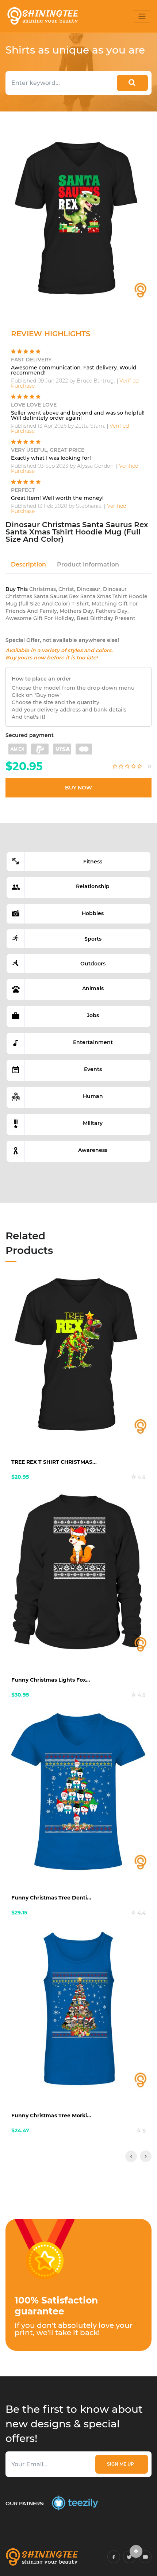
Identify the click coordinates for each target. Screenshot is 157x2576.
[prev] (131, 2156)
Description (28, 564)
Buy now (78, 788)
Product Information (88, 564)
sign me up (122, 2464)
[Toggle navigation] (142, 16)
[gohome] (136, 2551)
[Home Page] (42, 16)
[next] (146, 2156)
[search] (132, 83)
